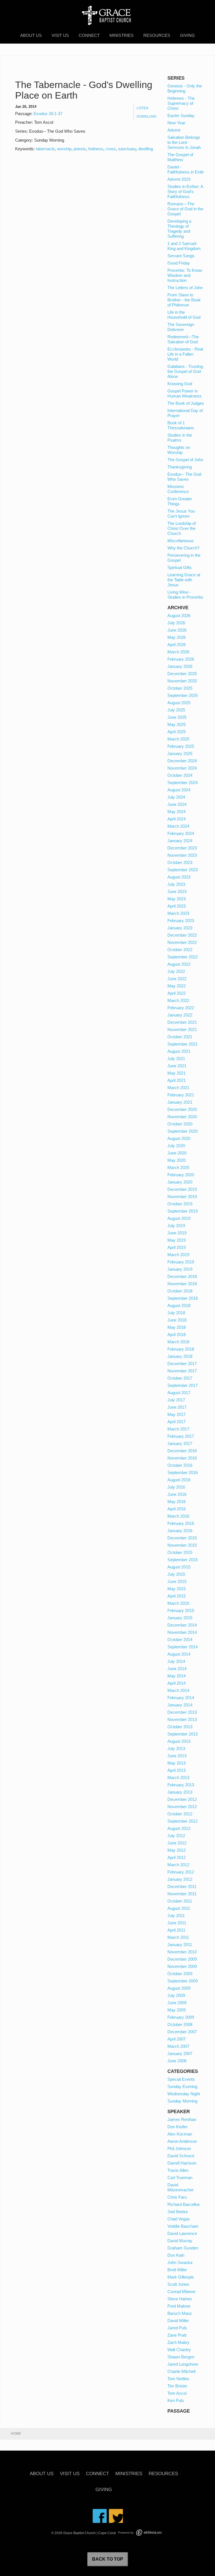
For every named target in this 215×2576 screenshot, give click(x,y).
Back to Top (108, 2559)
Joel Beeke (178, 2212)
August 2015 (179, 1567)
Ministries (121, 35)
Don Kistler (177, 2127)
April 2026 (177, 645)
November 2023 (182, 855)
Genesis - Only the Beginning (185, 88)
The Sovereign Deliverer (181, 327)
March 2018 (178, 1342)
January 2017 (180, 1443)
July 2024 (176, 797)
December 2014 (182, 1625)
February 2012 (181, 1872)
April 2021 (177, 1080)
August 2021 (179, 1051)
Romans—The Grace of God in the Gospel (185, 209)
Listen (142, 108)
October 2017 (180, 1378)
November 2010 (182, 1952)
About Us (31, 35)
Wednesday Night (184, 2094)
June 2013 (177, 1756)
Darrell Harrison (182, 2163)
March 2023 (178, 913)
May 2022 (177, 986)
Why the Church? (183, 548)
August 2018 (179, 1305)
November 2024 (182, 768)
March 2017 (178, 1429)
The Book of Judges (186, 403)
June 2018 (177, 1320)
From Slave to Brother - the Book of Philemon (184, 300)
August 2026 (179, 616)
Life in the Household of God (184, 315)
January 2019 (180, 1269)
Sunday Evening (182, 2086)
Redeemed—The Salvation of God (183, 339)
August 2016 (179, 1480)
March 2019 (178, 1255)
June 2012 (177, 1843)
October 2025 (180, 688)
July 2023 (176, 884)
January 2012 (180, 1879)
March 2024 (178, 826)
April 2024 (177, 819)
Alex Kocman (180, 2134)
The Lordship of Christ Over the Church (182, 528)
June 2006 (177, 2061)
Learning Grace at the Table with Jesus (184, 580)
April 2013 (177, 1770)
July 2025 (176, 710)
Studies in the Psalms (180, 438)
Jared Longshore (183, 2364)
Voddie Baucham (183, 2226)
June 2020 (177, 1153)
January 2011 (180, 1945)
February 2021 (181, 1095)
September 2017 (183, 1385)
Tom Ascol (177, 2393)
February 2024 (181, 833)
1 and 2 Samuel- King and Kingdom (184, 246)
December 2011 (182, 1886)
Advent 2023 (179, 179)
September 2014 (183, 1647)
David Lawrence (182, 2233)
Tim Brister (177, 2386)
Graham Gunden (183, 2248)
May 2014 (177, 1676)
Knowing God (180, 384)
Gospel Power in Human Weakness (184, 393)
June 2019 (177, 1233)
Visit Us (60, 35)
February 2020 (181, 1175)
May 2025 (177, 724)
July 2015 (176, 1574)
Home (16, 2434)
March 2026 (178, 652)
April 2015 (177, 1596)
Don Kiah (176, 2255)
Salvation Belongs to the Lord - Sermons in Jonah (184, 142)
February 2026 (181, 659)
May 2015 (177, 1589)
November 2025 (182, 681)
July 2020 (176, 1146)
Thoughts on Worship (179, 450)
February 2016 (181, 1523)
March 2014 (178, 1690)
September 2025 (183, 695)
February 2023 (181, 921)
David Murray (180, 2241)
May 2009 (177, 2010)
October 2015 (180, 1552)
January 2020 (180, 1182)
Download (147, 116)
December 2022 (182, 935)
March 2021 (178, 1088)
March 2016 (178, 1516)
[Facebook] (100, 2516)
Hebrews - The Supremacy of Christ (181, 103)
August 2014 (179, 1654)
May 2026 (177, 637)
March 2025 (178, 739)
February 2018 (181, 1349)
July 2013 (176, 1748)
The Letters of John (185, 288)
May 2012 (177, 1850)
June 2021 (177, 1066)
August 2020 (179, 1138)
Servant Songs (181, 256)
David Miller (178, 2321)
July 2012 (176, 1836)
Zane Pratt (177, 2335)
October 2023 (180, 862)
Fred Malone (179, 2306)
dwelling (146, 149)
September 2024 (183, 783)
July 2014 (176, 1661)
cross (111, 149)
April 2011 (176, 1930)
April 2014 (177, 1683)
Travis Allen (178, 2170)
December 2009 (182, 1959)
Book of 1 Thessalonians (181, 425)
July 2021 (176, 1059)
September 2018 (183, 1298)
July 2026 (176, 623)
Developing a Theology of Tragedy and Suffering (179, 229)
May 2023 (177, 899)
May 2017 (177, 1414)
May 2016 (177, 1502)
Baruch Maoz (180, 2313)
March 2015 (178, 1603)
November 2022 (182, 942)
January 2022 (180, 1015)
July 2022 (176, 971)
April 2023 (177, 906)
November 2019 (182, 1197)
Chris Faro (177, 2197)
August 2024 (179, 790)
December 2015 (182, 1538)
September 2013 (183, 1734)
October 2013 (180, 1727)
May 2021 (177, 1073)
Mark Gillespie (181, 2277)
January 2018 (180, 1356)
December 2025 (182, 674)
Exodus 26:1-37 (48, 114)
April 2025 (177, 732)
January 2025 (180, 753)
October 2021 (180, 1037)
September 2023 (183, 870)
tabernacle (45, 149)
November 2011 (182, 1894)
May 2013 (177, 1763)
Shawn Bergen (181, 2357)
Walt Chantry (179, 2350)
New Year (176, 123)
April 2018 (177, 1335)
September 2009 (183, 1981)
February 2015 (181, 1610)
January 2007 (180, 2054)
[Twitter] (116, 2516)
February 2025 (181, 746)
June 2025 (177, 717)
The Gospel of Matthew (180, 157)
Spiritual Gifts (180, 567)
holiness (96, 149)
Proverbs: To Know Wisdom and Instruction (185, 275)
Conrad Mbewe (181, 2292)
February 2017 (181, 1436)
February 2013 (181, 1785)
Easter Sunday (181, 116)
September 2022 (183, 957)
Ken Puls (176, 2400)
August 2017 (179, 1393)
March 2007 (178, 2046)
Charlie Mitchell (181, 2371)
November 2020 (182, 1117)
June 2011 (177, 1923)
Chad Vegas (179, 2219)
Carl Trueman (180, 2178)
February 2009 (181, 2017)
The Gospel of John (185, 460)
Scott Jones (178, 2284)
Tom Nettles (178, 2379)
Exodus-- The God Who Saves (184, 477)
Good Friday (179, 263)
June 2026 (177, 630)
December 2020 (182, 1109)
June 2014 (177, 1669)
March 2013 (178, 1778)
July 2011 (176, 1916)
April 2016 (177, 1509)
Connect (89, 35)
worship (64, 149)
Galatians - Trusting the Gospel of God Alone (185, 371)
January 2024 (180, 841)
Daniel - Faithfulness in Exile (186, 169)
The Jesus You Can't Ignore (181, 514)
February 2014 (181, 1698)
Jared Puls (177, 2328)
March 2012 (178, 1865)
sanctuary (127, 149)
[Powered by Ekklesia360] (149, 2533)
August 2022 (179, 964)
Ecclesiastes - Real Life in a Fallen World (185, 354)
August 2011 (179, 1908)
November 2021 (182, 1029)
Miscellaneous (181, 541)
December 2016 (182, 1451)
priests (80, 149)
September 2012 (183, 1821)
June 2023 (177, 891)
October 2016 (180, 1465)
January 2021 (180, 1102)
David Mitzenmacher (181, 2187)
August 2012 (179, 1828)
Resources (157, 35)
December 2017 (182, 1364)
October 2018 (180, 1291)
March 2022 (178, 1000)
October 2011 (180, 1901)
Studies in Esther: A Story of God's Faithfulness (185, 191)
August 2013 (179, 1741)
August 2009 (179, 1988)
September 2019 (183, 1211)
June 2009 (177, 2003)
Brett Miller (177, 2270)
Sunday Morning (182, 2101)
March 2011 (178, 1937)
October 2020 (180, 1124)
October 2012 (180, 1814)
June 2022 (177, 979)
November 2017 (182, 1371)
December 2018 (182, 1276)
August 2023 (179, 877)
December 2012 (182, 1799)
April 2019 (177, 1247)
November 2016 (182, 1458)
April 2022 (177, 993)
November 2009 (182, 1966)
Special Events (181, 2079)
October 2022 (180, 950)
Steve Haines (180, 2299)
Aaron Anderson (182, 2141)
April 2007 (177, 2039)
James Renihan (182, 2119)
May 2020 (177, 1160)
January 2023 (180, 928)
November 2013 (182, 1719)
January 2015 (180, 1618)
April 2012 (177, 1857)
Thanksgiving (180, 467)
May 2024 (177, 812)
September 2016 (183, 1472)
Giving (187, 35)
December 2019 (182, 1189)
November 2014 (182, 1632)
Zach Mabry (178, 2342)
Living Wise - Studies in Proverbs (185, 595)
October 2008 (180, 2024)
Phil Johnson (179, 2148)
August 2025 (179, 703)
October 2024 (180, 775)
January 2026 (180, 666)
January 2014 (180, 1705)
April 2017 (177, 1422)
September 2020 (183, 1131)
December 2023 (182, 848)
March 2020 (178, 1167)
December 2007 (182, 2032)
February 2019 (181, 1262)
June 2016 (177, 1494)
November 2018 (182, 1284)
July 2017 (176, 1400)
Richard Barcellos (184, 2204)
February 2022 (181, 1008)
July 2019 (176, 1226)
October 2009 (180, 1974)
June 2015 (177, 1581)
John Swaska (180, 2262)
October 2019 (180, 1204)
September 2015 (183, 1560)
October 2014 (180, 1640)
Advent (174, 130)
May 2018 (177, 1327)
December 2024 (182, 761)
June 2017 (177, 1407)
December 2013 (182, 1712)
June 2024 (177, 804)
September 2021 (183, 1044)
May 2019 (177, 1240)
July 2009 (176, 1995)
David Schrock (181, 2156)
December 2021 (182, 1022)
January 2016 (180, 1531)
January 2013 (180, 1792)
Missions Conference (178, 489)
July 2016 (176, 1487)
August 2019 (179, 1218)
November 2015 (182, 1545)
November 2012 (182, 1807)
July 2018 (176, 1313)
